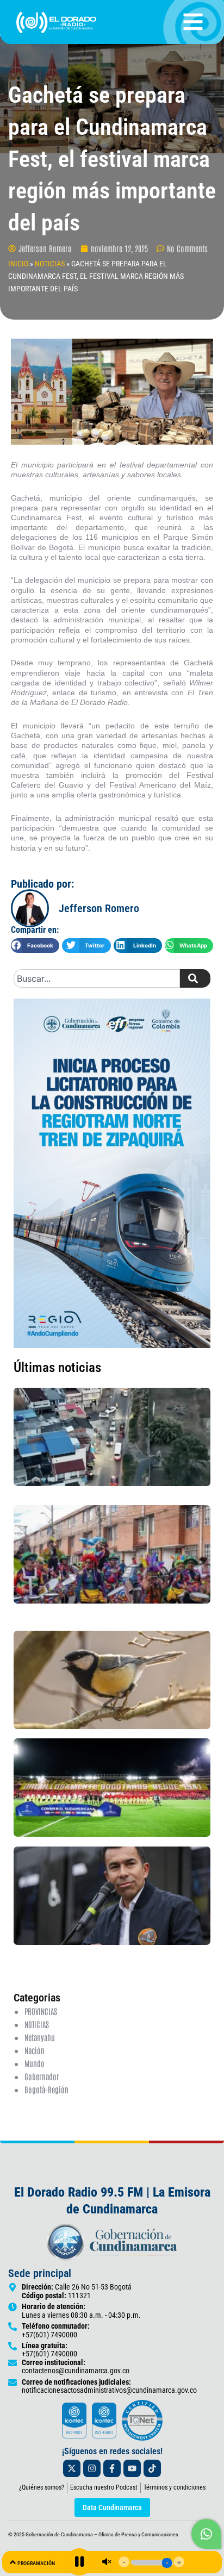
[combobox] (97, 978)
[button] (35, 946)
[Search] (195, 978)
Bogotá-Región (46, 2089)
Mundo (35, 2063)
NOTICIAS (50, 264)
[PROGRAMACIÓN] (13, 2562)
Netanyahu (40, 2037)
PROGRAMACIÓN (36, 2563)
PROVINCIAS (41, 2011)
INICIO (18, 264)
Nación (35, 2050)
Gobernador (42, 2076)
